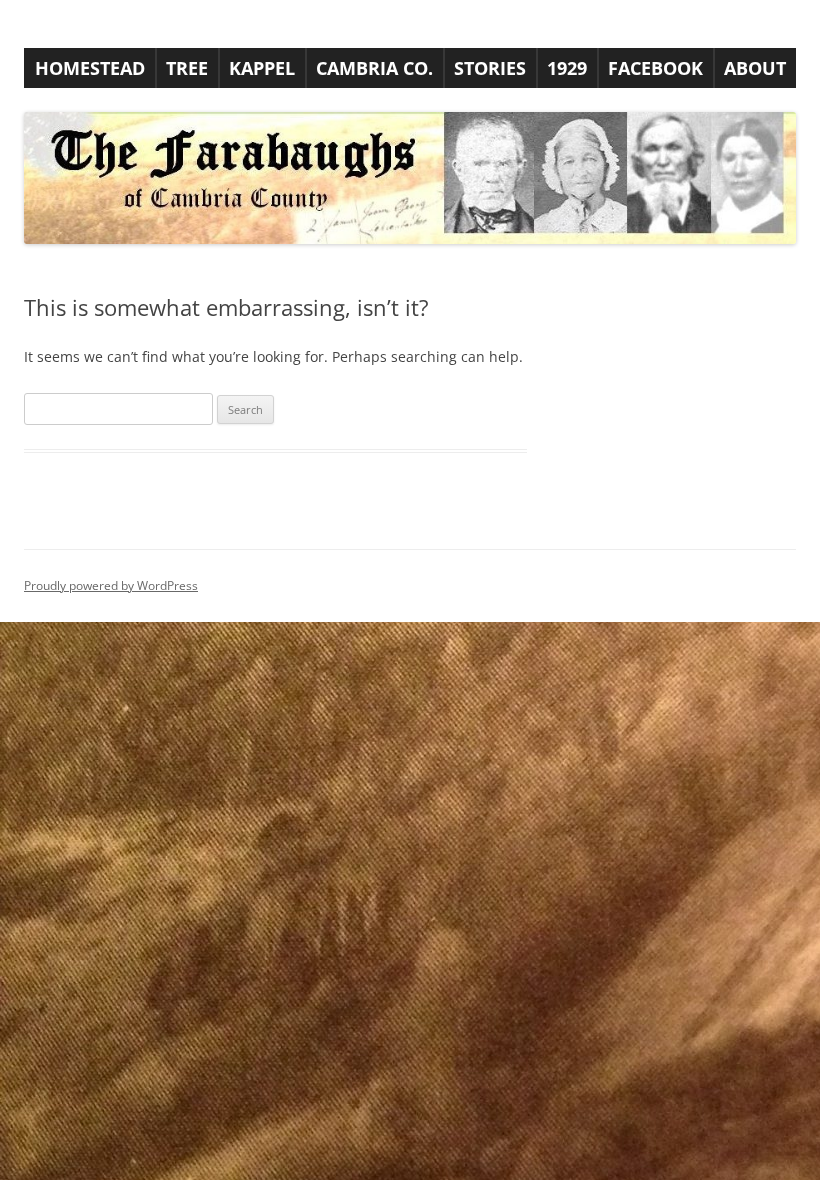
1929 (567, 68)
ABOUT (755, 68)
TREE (187, 68)
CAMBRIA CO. (374, 68)
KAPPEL (262, 68)
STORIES (490, 68)
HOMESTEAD (90, 68)
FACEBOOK (655, 68)
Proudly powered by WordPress (111, 585)
